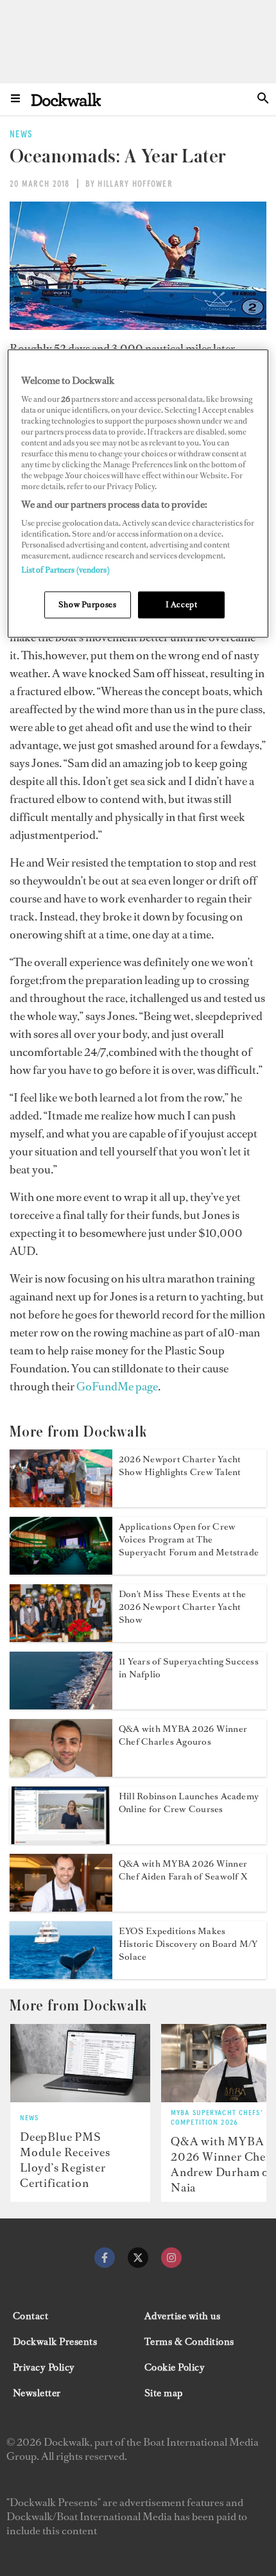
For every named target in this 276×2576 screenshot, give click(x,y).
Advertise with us (182, 2316)
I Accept (182, 604)
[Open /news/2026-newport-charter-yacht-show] (61, 1503)
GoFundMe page (117, 1387)
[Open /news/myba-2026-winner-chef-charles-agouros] (61, 1773)
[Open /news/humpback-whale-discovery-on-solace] (61, 1975)
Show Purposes (87, 604)
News (29, 2118)
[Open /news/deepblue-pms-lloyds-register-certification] (80, 2063)
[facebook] (105, 2258)
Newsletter (37, 2393)
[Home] (66, 99)
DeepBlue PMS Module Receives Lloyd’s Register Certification (65, 2160)
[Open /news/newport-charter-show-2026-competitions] (61, 1638)
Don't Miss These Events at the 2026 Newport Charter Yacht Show (182, 1607)
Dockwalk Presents (55, 2342)
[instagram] (171, 2258)
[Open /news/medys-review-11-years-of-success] (61, 1706)
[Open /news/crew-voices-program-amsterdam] (61, 1571)
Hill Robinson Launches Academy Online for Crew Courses (189, 1803)
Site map (164, 2393)
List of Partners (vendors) (65, 570)
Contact (30, 2316)
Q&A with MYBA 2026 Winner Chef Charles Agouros (183, 1735)
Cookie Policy (175, 2367)
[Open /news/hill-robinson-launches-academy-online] (61, 1840)
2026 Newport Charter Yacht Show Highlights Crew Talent (180, 1466)
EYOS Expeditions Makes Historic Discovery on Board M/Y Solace (188, 1944)
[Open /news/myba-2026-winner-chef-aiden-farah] (61, 1908)
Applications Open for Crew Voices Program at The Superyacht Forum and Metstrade (189, 1540)
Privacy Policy (44, 2367)
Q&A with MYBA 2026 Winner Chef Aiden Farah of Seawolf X (183, 1870)
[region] (138, 493)
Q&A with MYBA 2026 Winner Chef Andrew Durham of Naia (222, 2165)
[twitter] (138, 2258)
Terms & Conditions (189, 2342)
